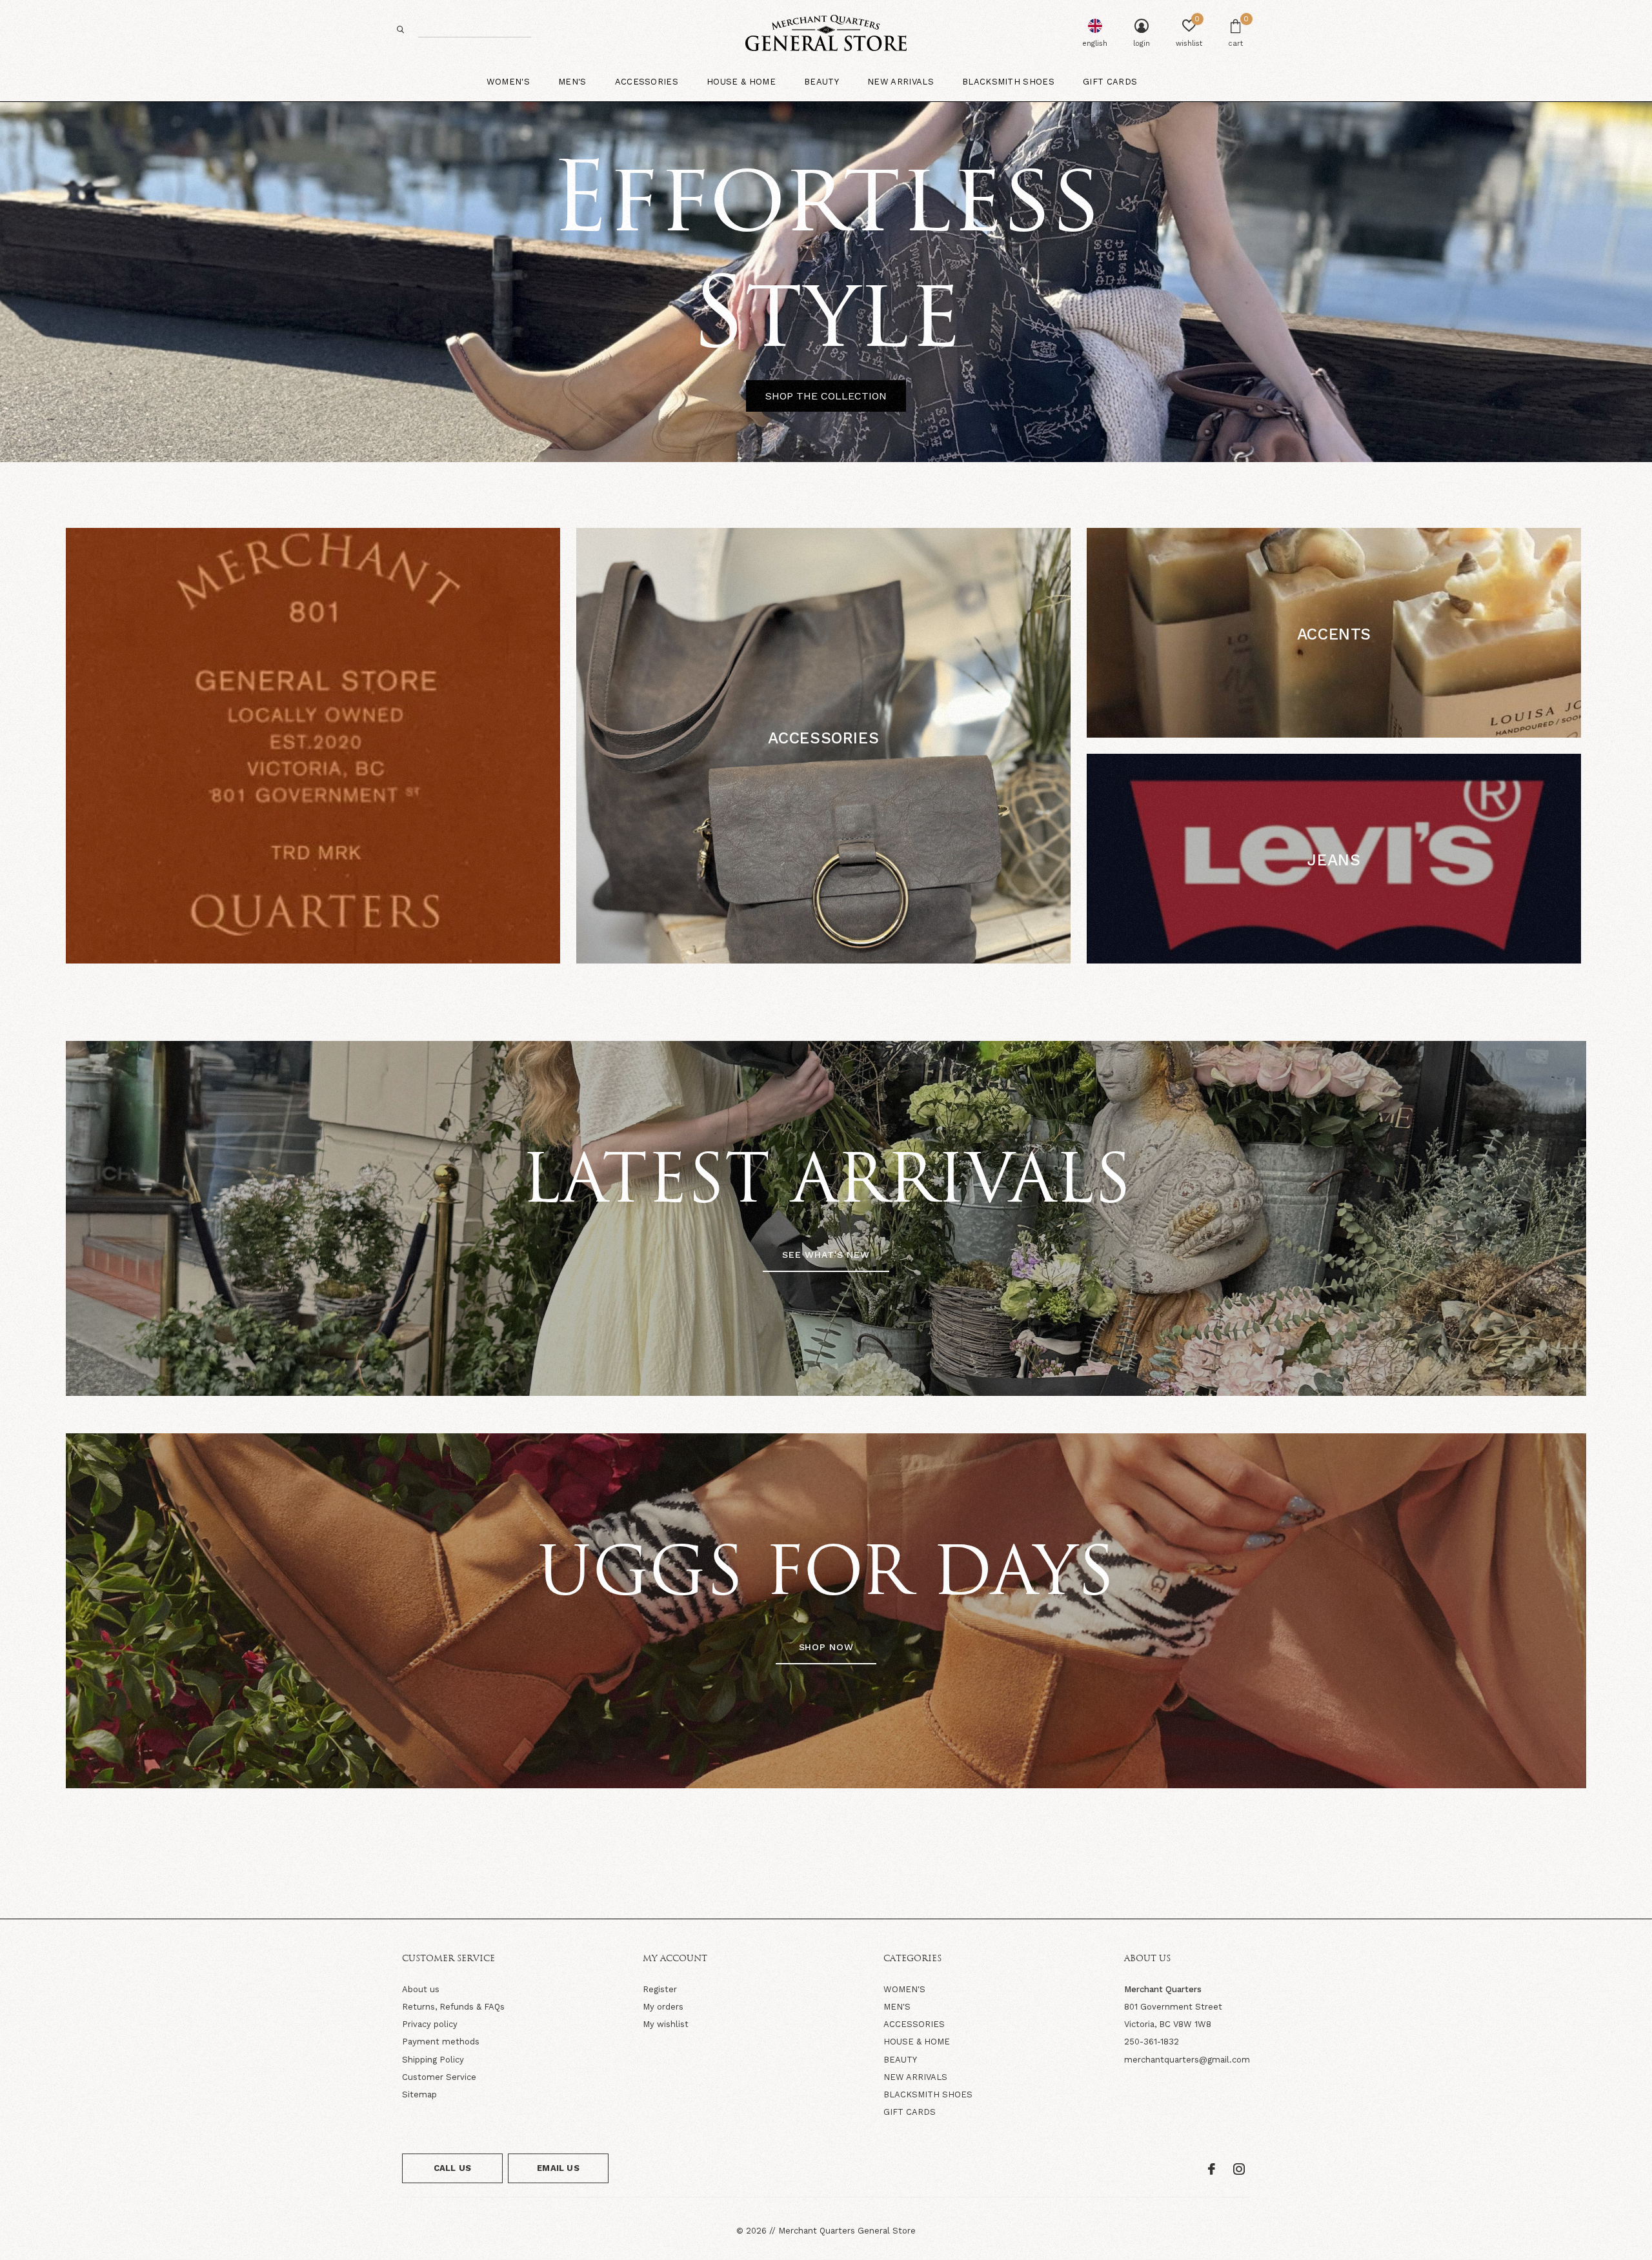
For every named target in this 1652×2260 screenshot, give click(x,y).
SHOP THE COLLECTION (826, 396)
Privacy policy (430, 2024)
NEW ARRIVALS (915, 2077)
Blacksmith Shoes (1008, 82)
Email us (558, 2168)
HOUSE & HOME (917, 2042)
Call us (452, 2168)
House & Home (741, 82)
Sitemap (419, 2094)
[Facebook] (1212, 2169)
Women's (508, 82)
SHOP (823, 778)
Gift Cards (1110, 82)
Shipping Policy (433, 2060)
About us (421, 1989)
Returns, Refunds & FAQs (453, 2007)
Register (660, 1989)
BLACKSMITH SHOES (928, 2094)
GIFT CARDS (910, 2112)
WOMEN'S (904, 1989)
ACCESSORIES (914, 2024)
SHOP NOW (826, 1647)
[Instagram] (1239, 2169)
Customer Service (439, 2077)
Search (401, 29)
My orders (663, 2007)
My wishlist (666, 2024)
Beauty (821, 82)
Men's (572, 82)
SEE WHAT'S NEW (826, 1255)
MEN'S (897, 2007)
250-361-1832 (1152, 2042)
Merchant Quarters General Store (847, 2231)
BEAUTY (900, 2060)
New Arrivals (901, 82)
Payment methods (441, 2042)
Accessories (647, 82)
